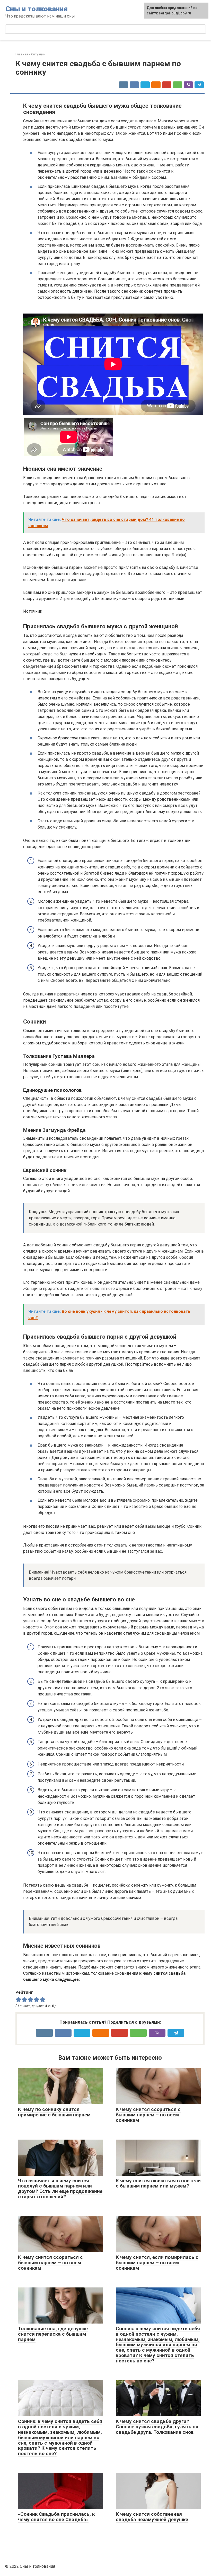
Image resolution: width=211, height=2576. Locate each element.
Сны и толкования (37, 9)
